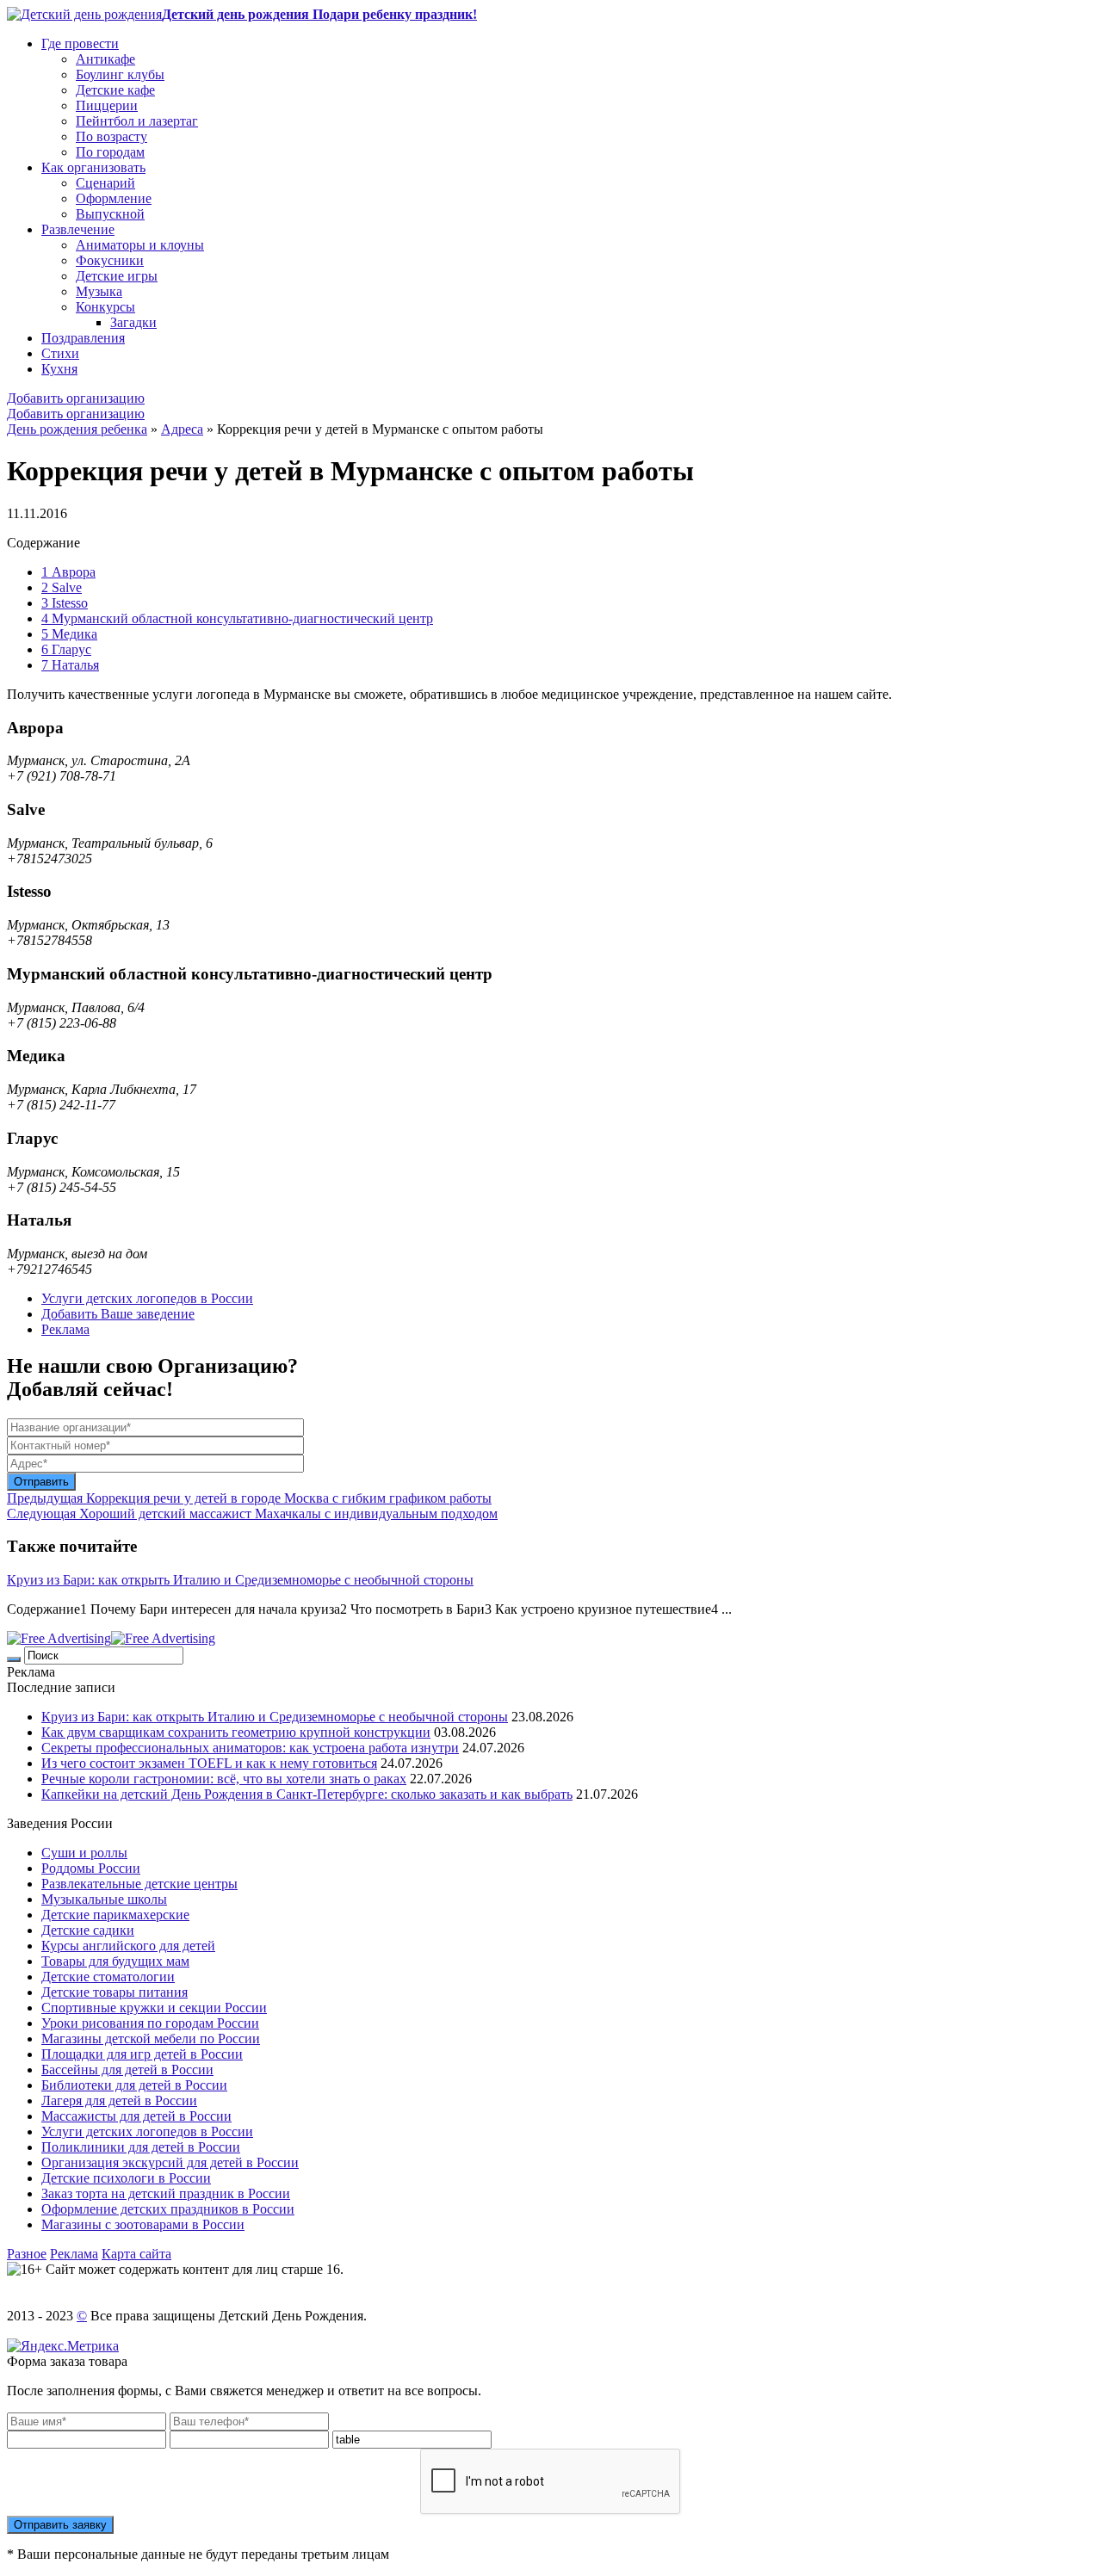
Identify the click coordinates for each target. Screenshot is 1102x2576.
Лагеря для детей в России (119, 2100)
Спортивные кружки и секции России (154, 2008)
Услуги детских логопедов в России (147, 1298)
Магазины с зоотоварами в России (143, 2224)
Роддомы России (91, 1868)
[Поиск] (14, 1659)
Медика (69, 634)
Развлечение (78, 229)
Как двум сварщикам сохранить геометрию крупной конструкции (236, 1732)
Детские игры (117, 276)
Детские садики (88, 1930)
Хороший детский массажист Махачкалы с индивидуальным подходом (252, 1513)
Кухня (59, 369)
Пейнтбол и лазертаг (137, 121)
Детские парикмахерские (115, 1915)
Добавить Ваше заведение (118, 1314)
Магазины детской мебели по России (151, 2039)
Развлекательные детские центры (139, 1884)
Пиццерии (107, 105)
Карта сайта (136, 2254)
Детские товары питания (115, 1992)
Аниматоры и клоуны (140, 245)
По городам (110, 152)
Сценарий (105, 183)
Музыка (99, 291)
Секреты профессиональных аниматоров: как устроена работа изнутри (250, 1748)
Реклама (65, 1329)
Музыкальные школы (104, 1899)
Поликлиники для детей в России (141, 2147)
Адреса (182, 429)
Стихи (60, 353)
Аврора (68, 572)
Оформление (114, 198)
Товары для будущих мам (115, 1961)
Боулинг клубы (120, 74)
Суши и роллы (84, 1853)
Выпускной (110, 214)
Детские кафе (115, 90)
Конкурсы (105, 307)
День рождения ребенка (77, 429)
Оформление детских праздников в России (168, 2209)
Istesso (65, 603)
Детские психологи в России (126, 2178)
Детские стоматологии (108, 1977)
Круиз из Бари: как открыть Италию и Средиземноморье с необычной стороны (240, 1580)
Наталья (70, 665)
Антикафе (105, 59)
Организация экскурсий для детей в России (170, 2162)
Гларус (66, 649)
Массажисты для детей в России (136, 2116)
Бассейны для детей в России (127, 2069)
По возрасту (111, 136)
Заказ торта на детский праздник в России (166, 2193)
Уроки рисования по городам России (150, 2023)
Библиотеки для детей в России (134, 2085)
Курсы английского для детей (128, 1946)
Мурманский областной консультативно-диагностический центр (237, 618)
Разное (27, 2254)
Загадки (133, 322)
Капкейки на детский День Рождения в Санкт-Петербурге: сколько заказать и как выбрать (307, 1794)
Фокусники (110, 260)
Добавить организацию (76, 398)
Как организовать (93, 167)
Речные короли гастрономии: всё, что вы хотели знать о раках (224, 1779)
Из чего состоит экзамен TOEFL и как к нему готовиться (209, 1763)
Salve (62, 587)
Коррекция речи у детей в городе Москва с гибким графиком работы (249, 1498)
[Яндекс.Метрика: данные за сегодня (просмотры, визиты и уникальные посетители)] (63, 2346)
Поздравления (83, 338)
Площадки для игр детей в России (142, 2054)
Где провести (80, 43)
